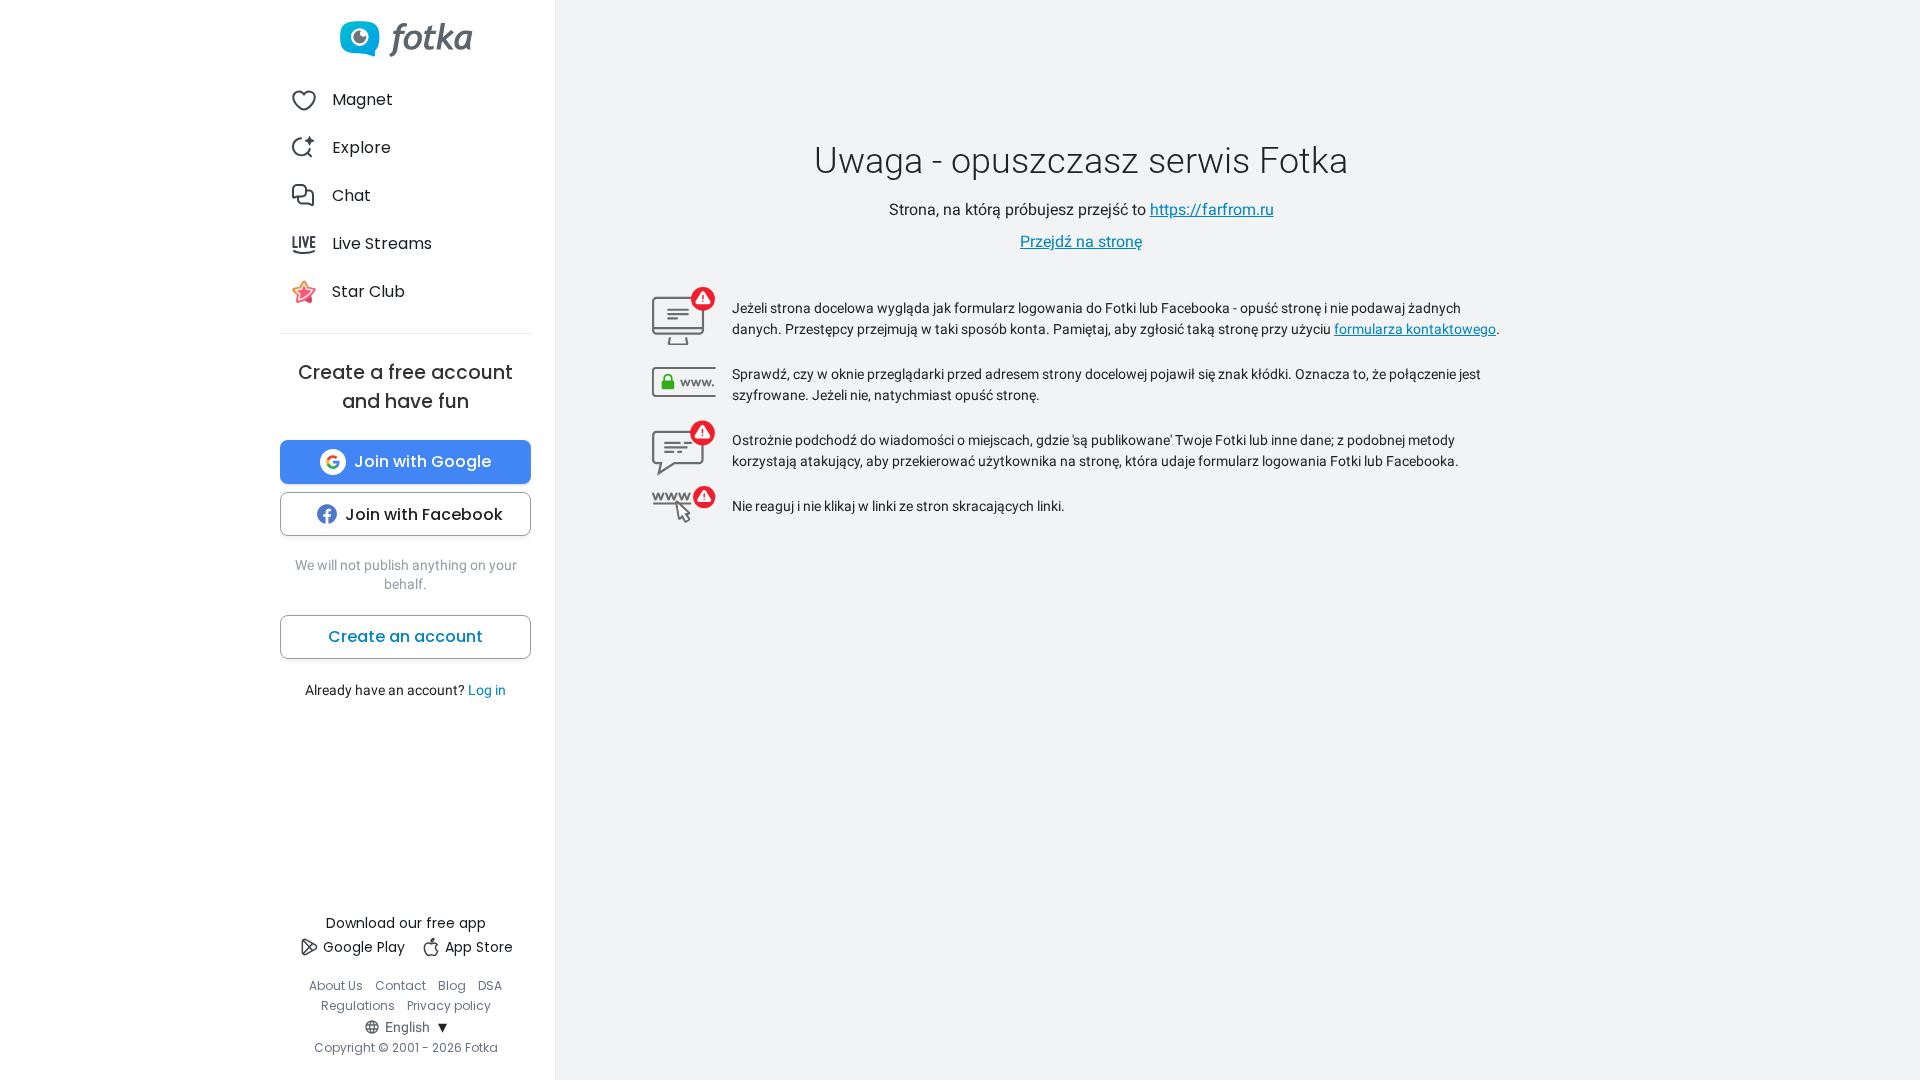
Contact (400, 985)
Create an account (405, 636)
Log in (487, 690)
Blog (452, 985)
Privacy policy (449, 1005)
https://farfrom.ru (1212, 209)
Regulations (358, 1005)
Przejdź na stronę (1081, 241)
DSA (490, 985)
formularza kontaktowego (1415, 329)
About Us (336, 985)
